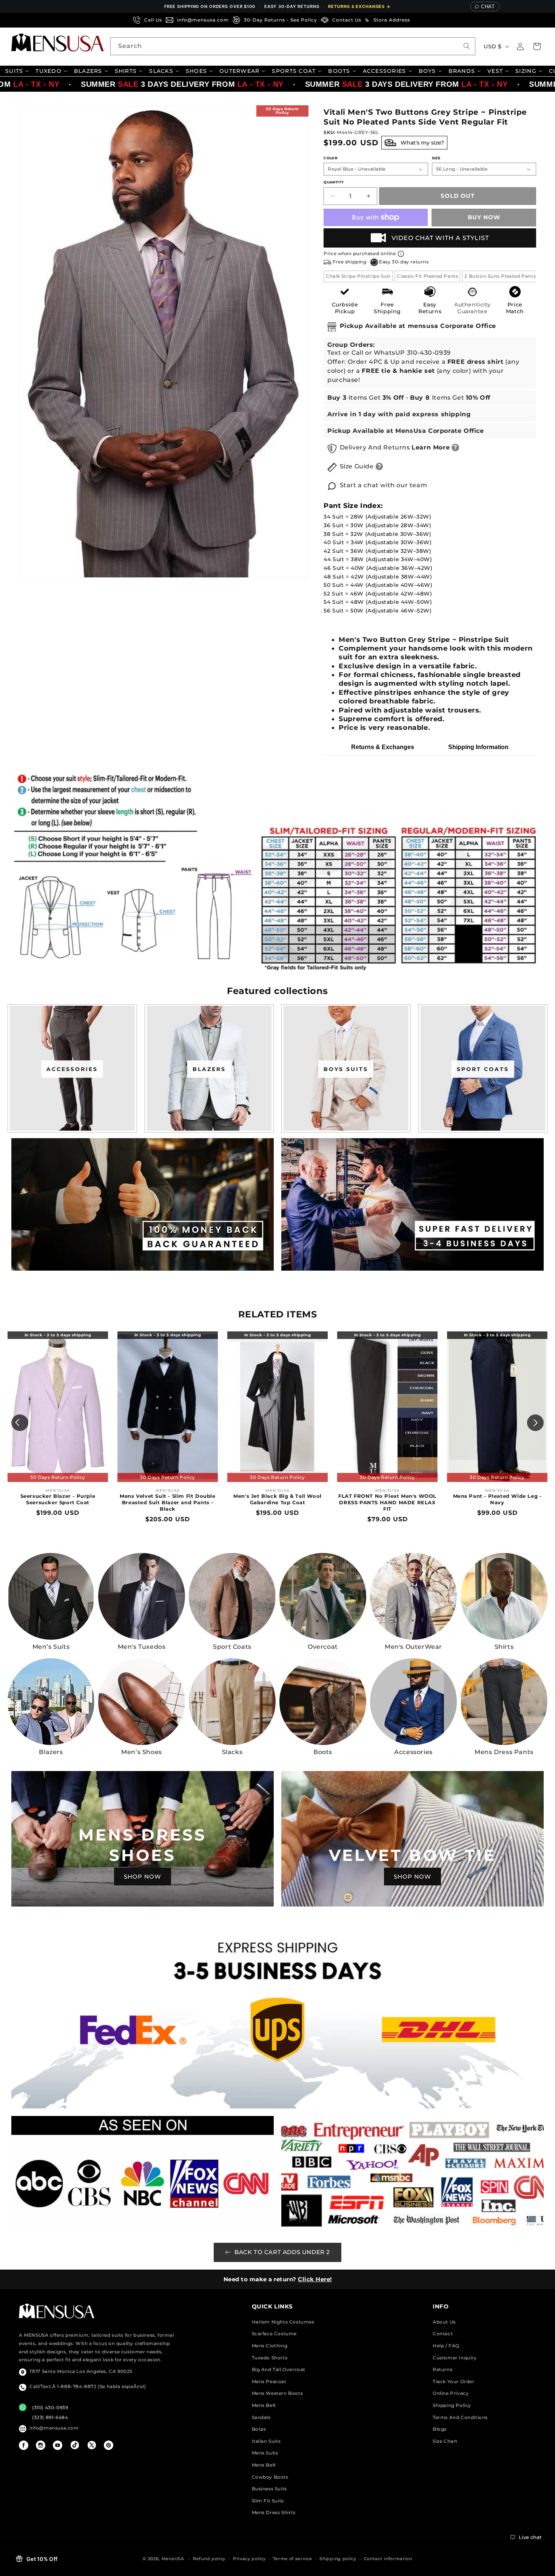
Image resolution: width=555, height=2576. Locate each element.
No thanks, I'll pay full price (277, 1374)
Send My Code (277, 1354)
